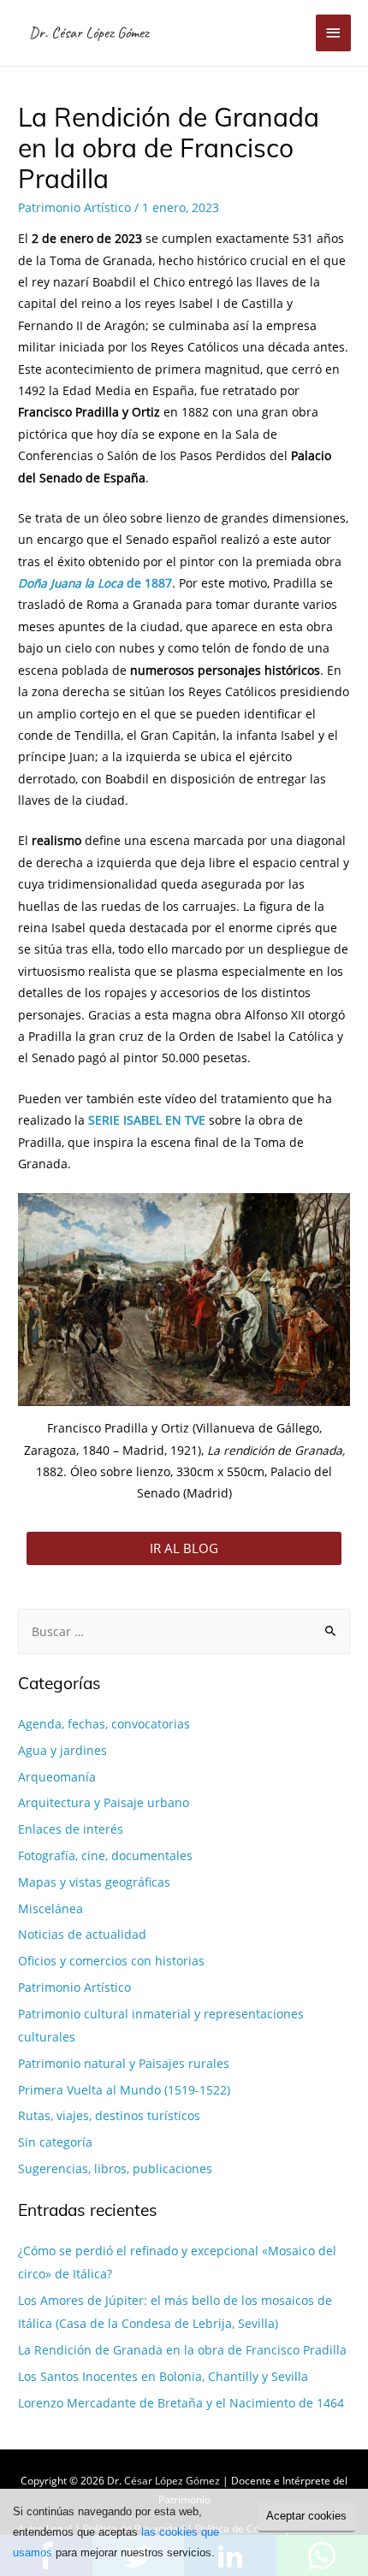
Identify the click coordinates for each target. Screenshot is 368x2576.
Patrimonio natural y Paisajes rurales (124, 2063)
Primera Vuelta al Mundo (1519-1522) (124, 2090)
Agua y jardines (62, 1750)
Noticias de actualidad (82, 1934)
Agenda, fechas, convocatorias (104, 1724)
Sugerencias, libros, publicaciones (115, 2168)
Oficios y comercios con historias (111, 1961)
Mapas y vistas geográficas (94, 1882)
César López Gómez (172, 2480)
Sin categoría (55, 2142)
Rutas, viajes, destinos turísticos (109, 2115)
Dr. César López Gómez (89, 32)
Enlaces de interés (71, 1829)
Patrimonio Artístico (74, 207)
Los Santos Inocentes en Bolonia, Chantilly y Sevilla (163, 2376)
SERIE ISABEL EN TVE (147, 1120)
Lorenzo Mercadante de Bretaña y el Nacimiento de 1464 (181, 2403)
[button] (184, 1548)
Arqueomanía (57, 1777)
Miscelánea (50, 1908)
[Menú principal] (334, 33)
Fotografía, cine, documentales (105, 1855)
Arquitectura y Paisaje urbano (104, 1802)
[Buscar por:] (184, 1631)
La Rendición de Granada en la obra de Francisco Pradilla (182, 2350)
